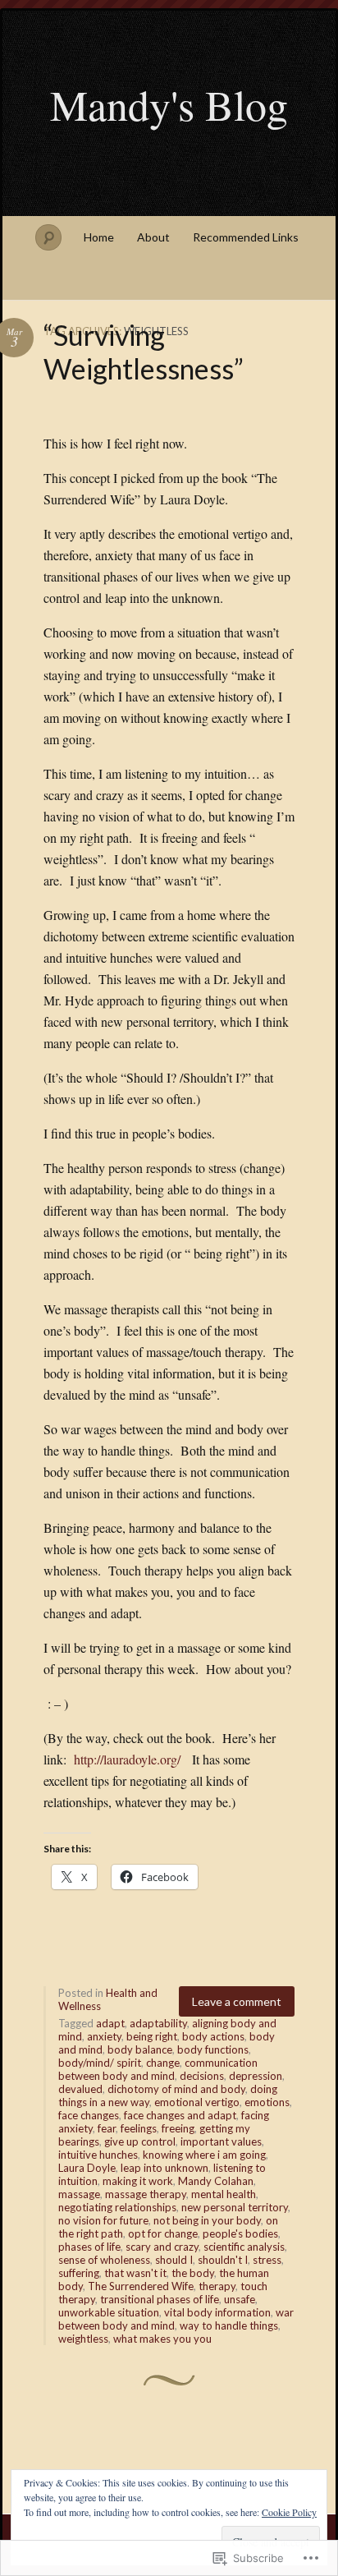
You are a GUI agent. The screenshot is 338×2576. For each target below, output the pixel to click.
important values (221, 2141)
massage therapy (146, 2194)
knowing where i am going (204, 2155)
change (163, 2063)
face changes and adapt (180, 2115)
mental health (224, 2194)
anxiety (104, 2036)
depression (256, 2076)
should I (174, 2260)
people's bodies (240, 2233)
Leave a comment (237, 2001)
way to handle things (229, 2325)
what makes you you (162, 2339)
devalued (80, 2089)
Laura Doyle (87, 2168)
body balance (140, 2049)
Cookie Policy (289, 2512)
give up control (140, 2141)
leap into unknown (164, 2168)
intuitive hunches (98, 2155)
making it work (138, 2181)
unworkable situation (109, 2312)
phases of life (89, 2247)
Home (99, 237)
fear (107, 2128)
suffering (79, 2273)
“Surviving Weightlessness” (144, 352)
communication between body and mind (158, 2069)
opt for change (163, 2233)
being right (152, 2036)
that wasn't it (135, 2273)
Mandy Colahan (216, 2181)
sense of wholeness (104, 2260)
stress (267, 2260)
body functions (213, 2049)
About (153, 237)
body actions (213, 2036)
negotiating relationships (117, 2207)
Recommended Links (246, 237)
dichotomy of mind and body (176, 2089)
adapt (110, 2023)
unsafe (240, 2299)
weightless (83, 2339)
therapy (217, 2286)
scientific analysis (244, 2247)
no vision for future (103, 2220)
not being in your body (207, 2220)
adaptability (158, 2023)
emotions (267, 2102)
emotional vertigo (197, 2102)
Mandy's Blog (169, 104)
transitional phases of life (160, 2299)
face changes (89, 2115)
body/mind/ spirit (100, 2063)
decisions (202, 2076)
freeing (178, 2128)
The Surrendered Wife (141, 2286)
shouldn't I (223, 2260)
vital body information (217, 2312)
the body (193, 2273)
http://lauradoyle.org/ (127, 1759)
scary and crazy (162, 2247)
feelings (139, 2128)
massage (79, 2194)
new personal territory (235, 2207)
